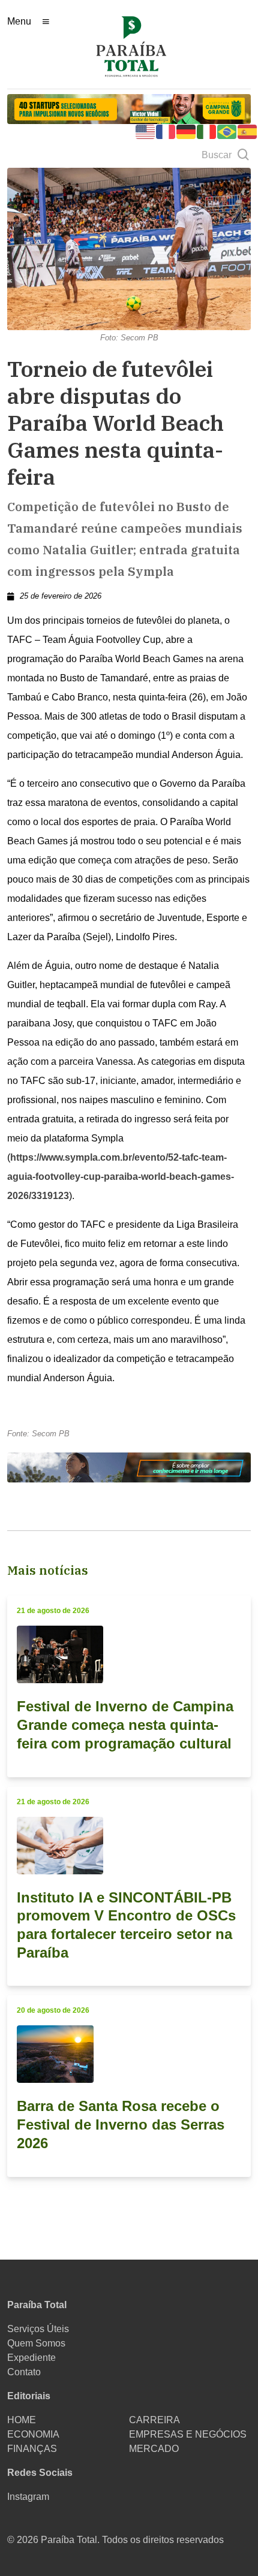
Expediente (31, 2358)
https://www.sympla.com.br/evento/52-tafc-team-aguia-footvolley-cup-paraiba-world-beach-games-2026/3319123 (121, 1177)
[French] (166, 131)
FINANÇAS (32, 2449)
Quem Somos (36, 2343)
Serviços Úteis (38, 2329)
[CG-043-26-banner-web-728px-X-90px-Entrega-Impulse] (129, 108)
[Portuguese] (227, 131)
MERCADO (154, 2449)
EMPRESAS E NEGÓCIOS (188, 2434)
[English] (146, 131)
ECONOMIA (33, 2434)
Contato (24, 2372)
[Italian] (207, 131)
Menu (19, 21)
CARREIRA (154, 2420)
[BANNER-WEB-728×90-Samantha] (129, 1467)
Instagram (28, 2497)
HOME (22, 2420)
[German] (187, 131)
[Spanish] (248, 131)
